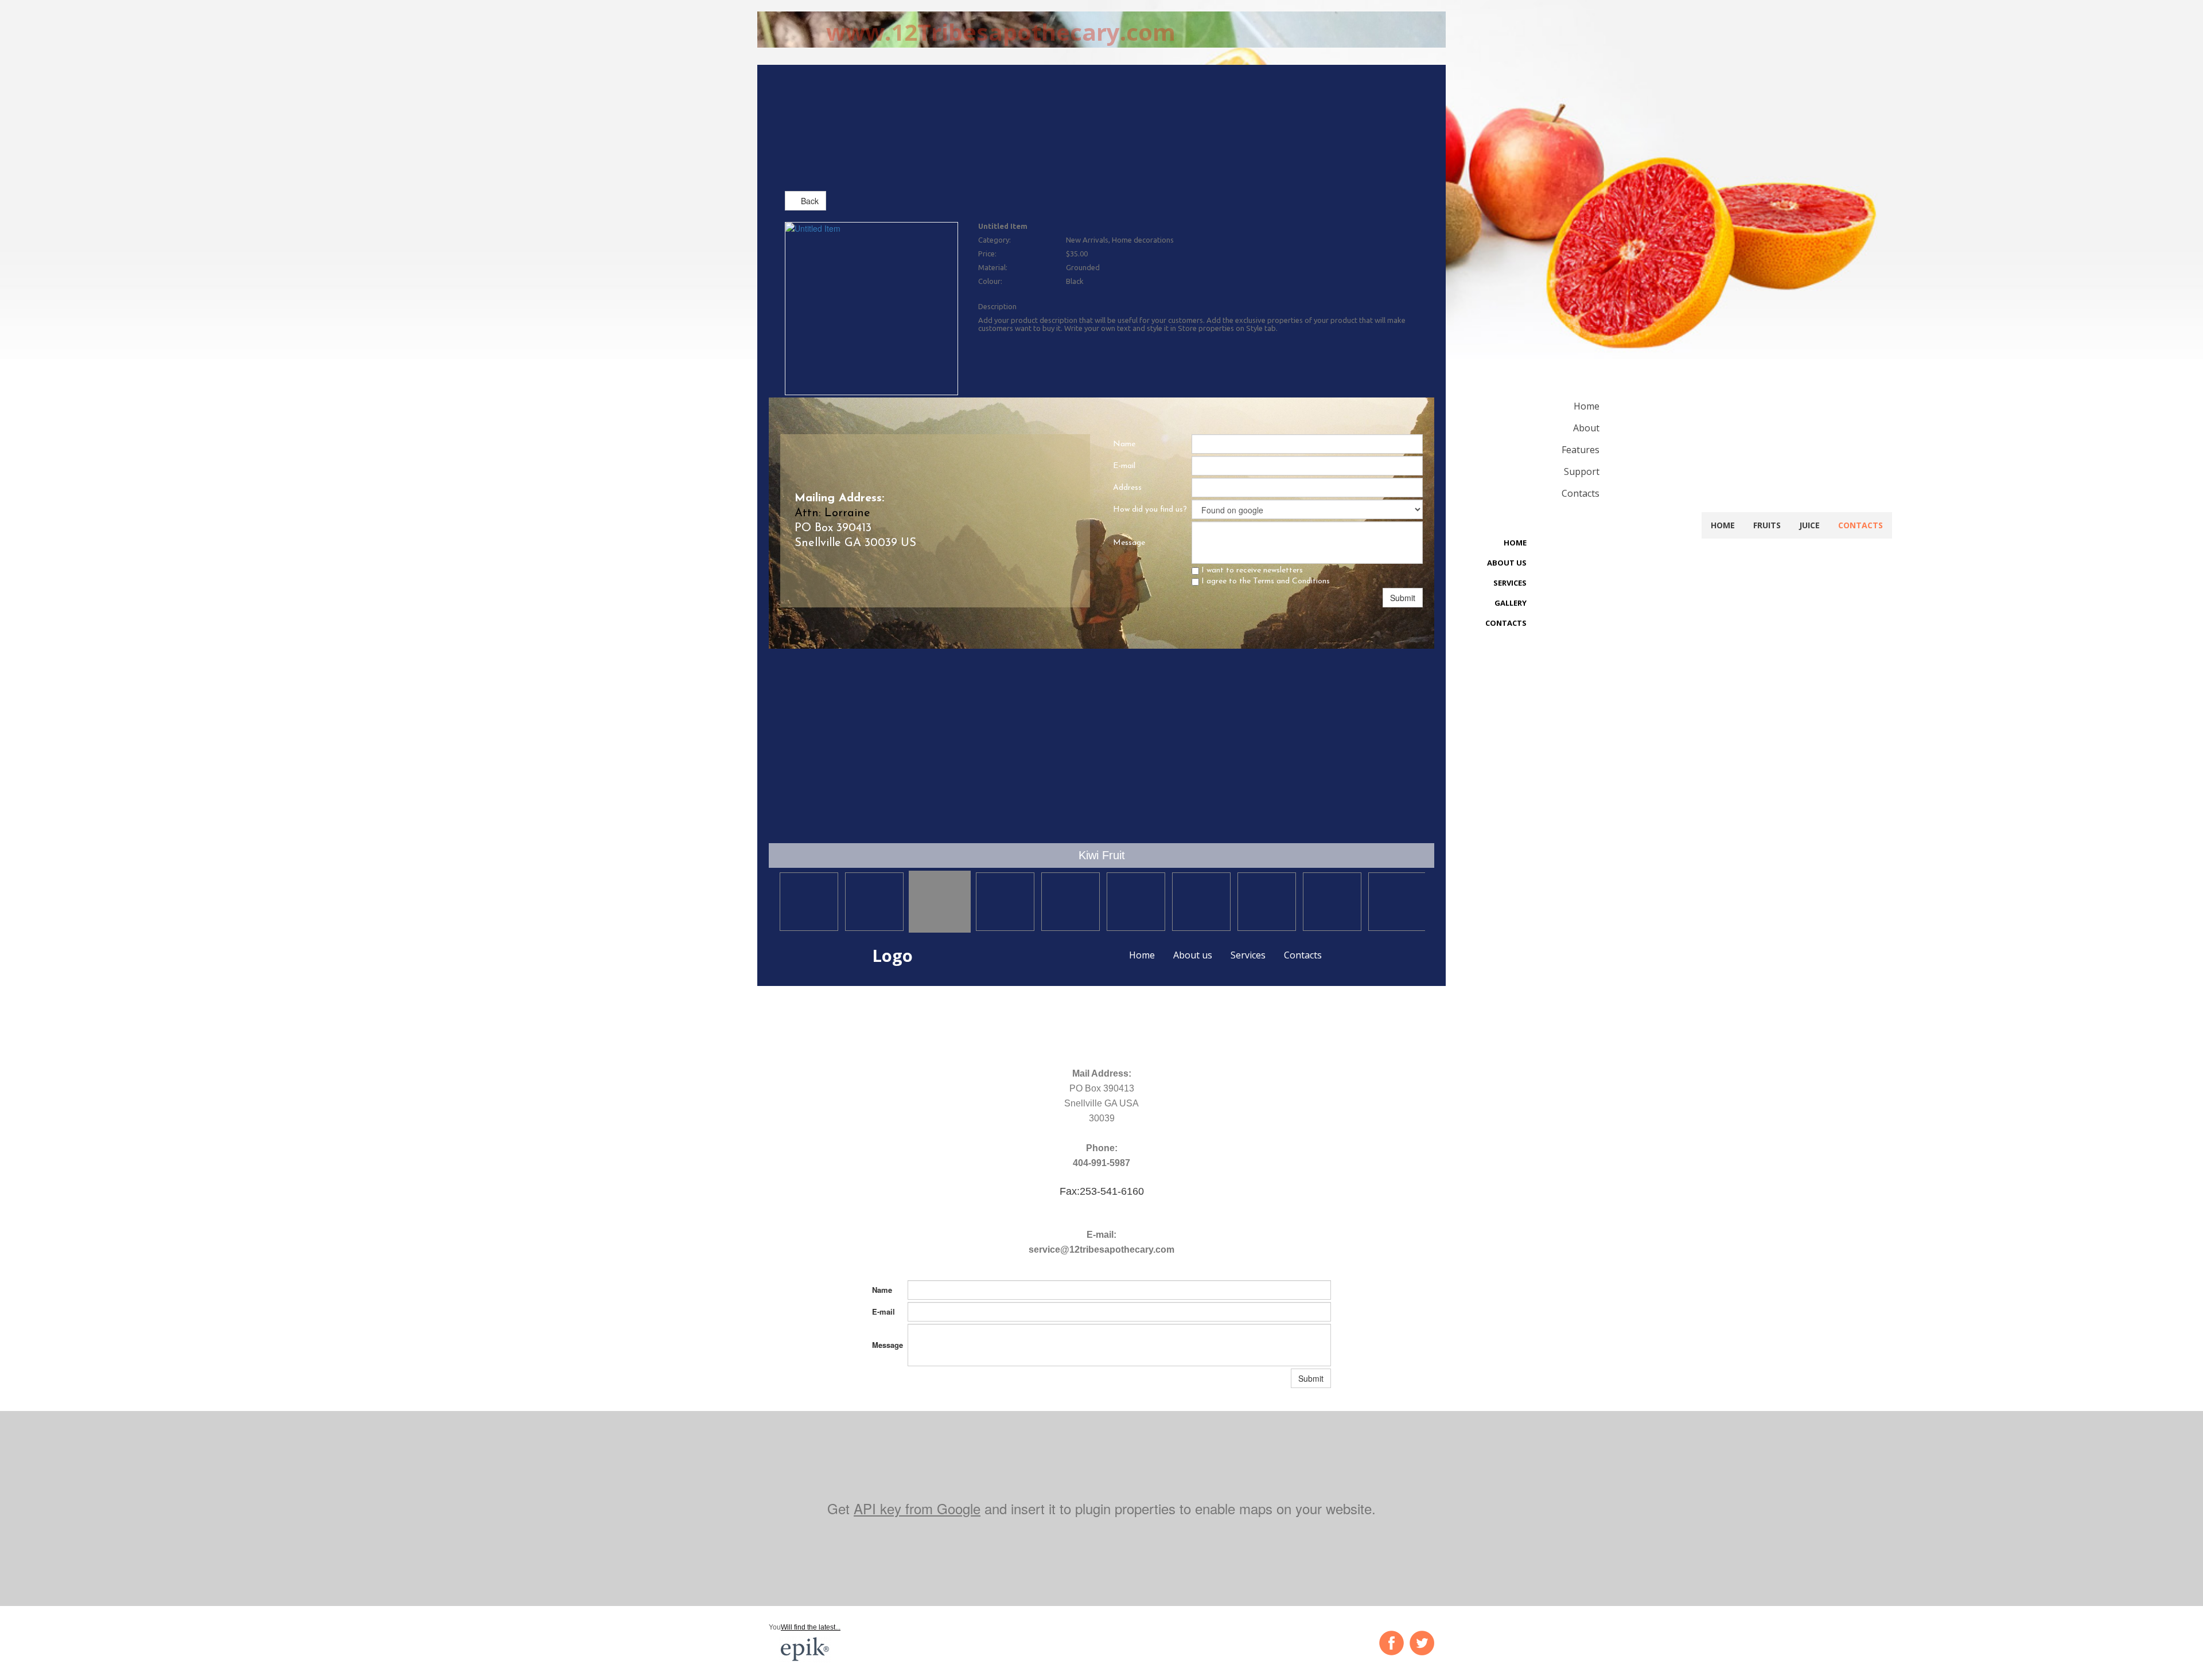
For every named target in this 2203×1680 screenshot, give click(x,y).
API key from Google (917, 1508)
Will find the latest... (811, 1627)
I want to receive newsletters (1251, 570)
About (1586, 428)
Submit (1403, 598)
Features (1581, 450)
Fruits (1767, 525)
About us (1193, 955)
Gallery (1511, 603)
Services (1248, 955)
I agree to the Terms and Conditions (1264, 581)
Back (809, 201)
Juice (1809, 525)
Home (1142, 955)
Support (1582, 471)
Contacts (1303, 955)
